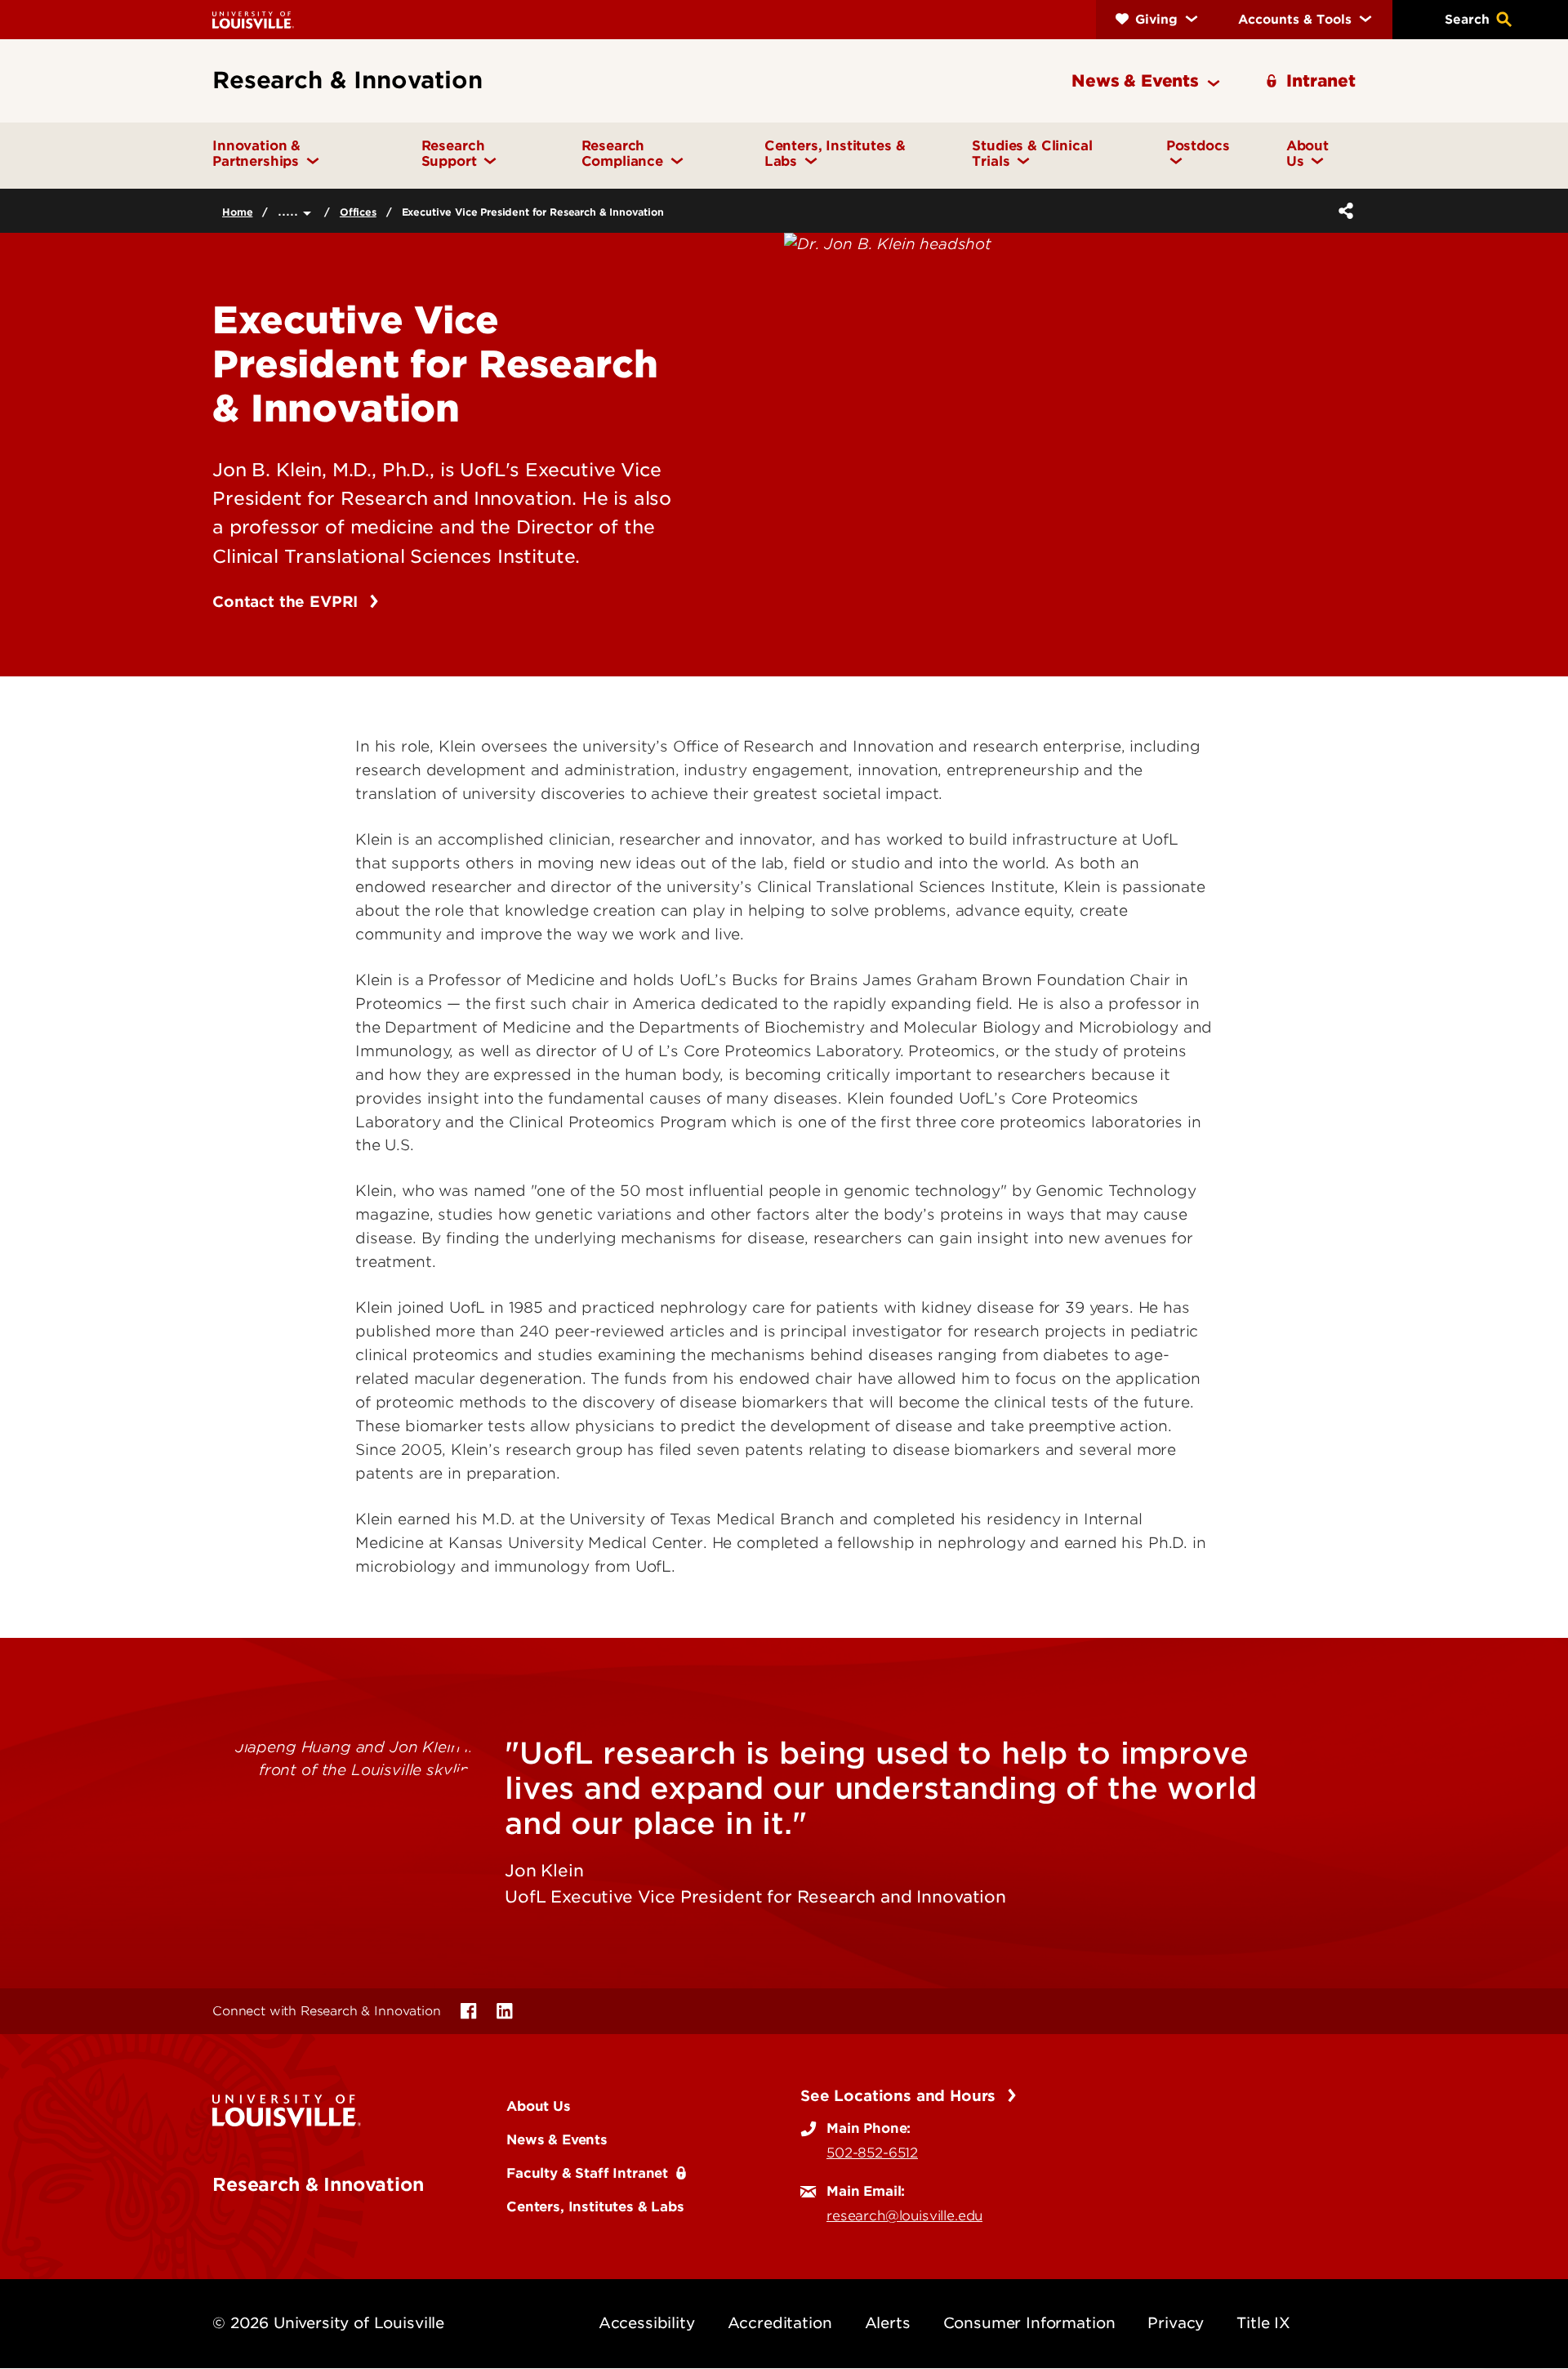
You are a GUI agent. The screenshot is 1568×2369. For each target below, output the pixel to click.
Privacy (1176, 2323)
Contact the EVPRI (287, 602)
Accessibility (647, 2323)
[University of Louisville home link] (253, 19)
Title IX (1263, 2323)
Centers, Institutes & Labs (595, 2206)
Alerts (888, 2323)
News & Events (557, 2139)
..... (290, 210)
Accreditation (780, 2323)
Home (237, 212)
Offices (358, 212)
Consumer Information (1029, 2323)
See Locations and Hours (900, 2096)
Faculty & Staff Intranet (587, 2173)
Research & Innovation (318, 2184)
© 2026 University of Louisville (328, 2323)
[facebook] (469, 2011)
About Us (539, 2106)
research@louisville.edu (904, 2215)
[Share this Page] (1343, 211)
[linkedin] (505, 2011)
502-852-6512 (872, 2153)
